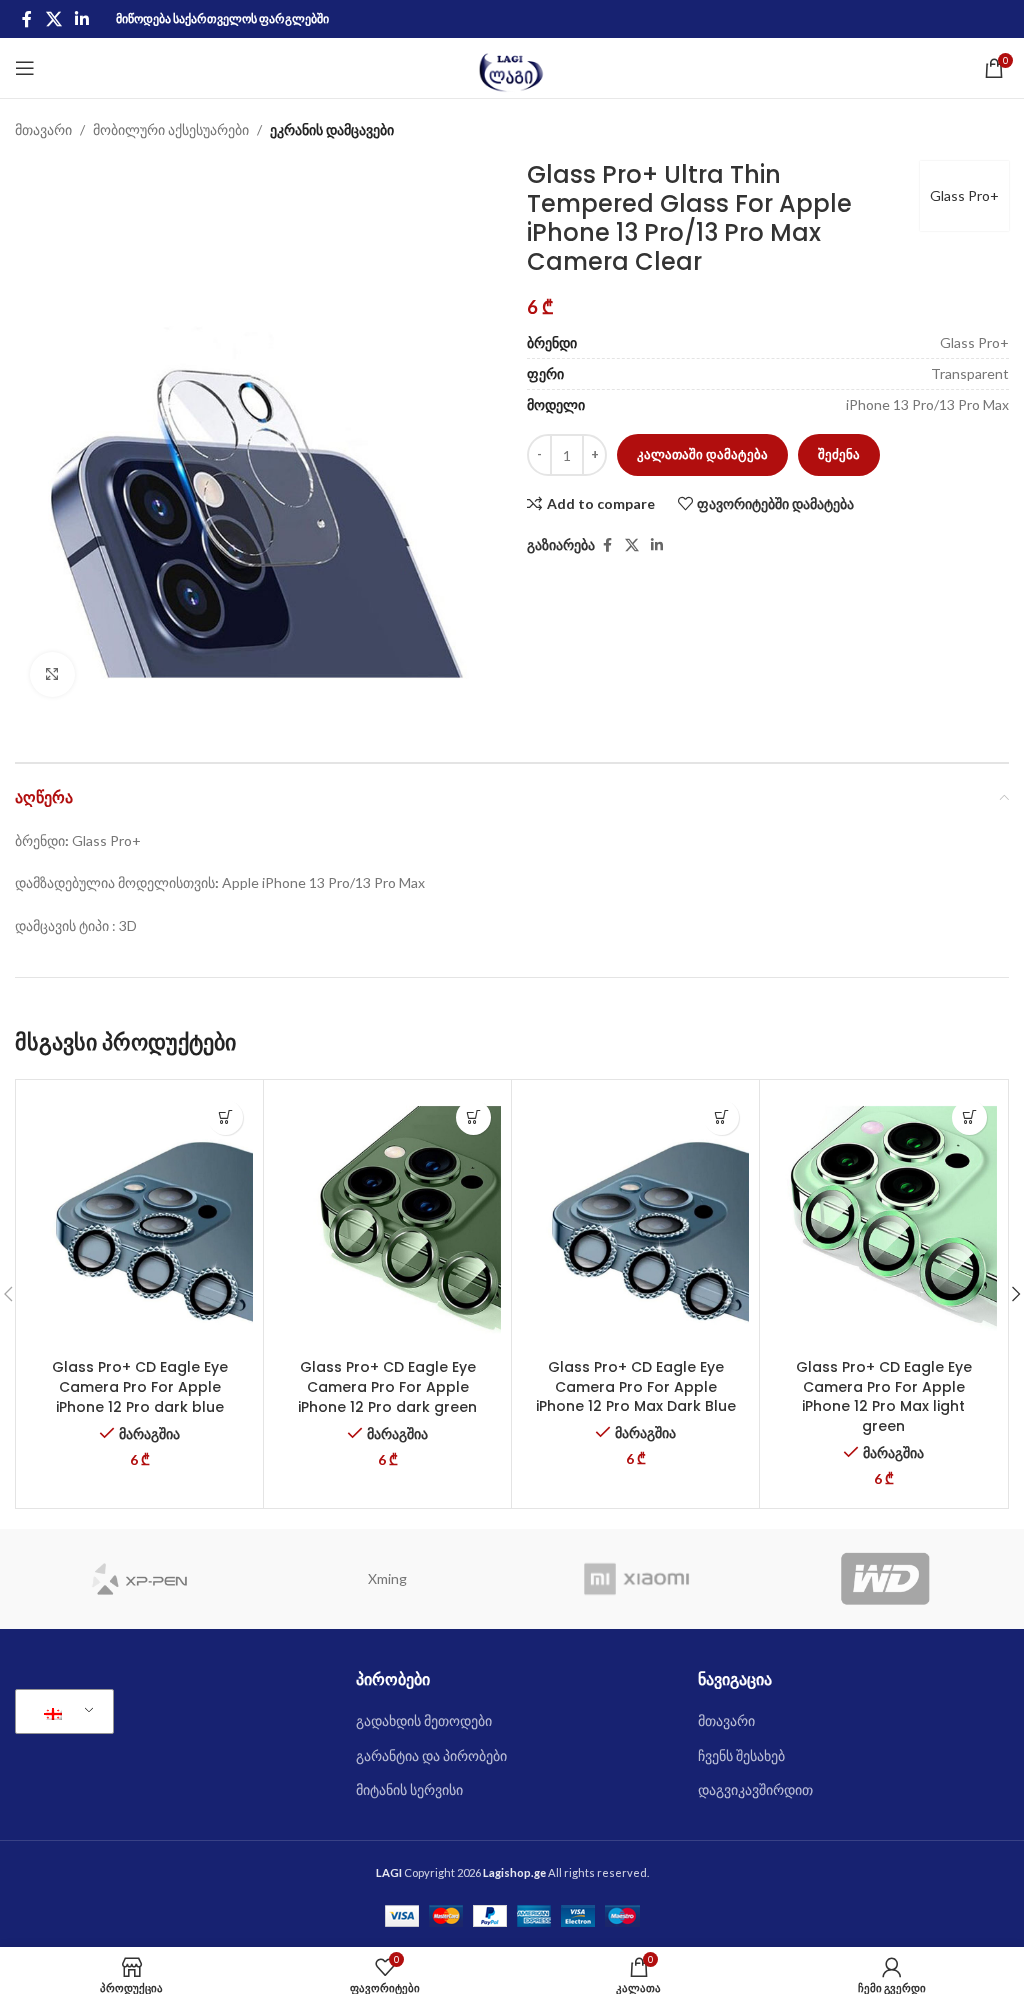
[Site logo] (512, 66)
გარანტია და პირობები (431, 1755)
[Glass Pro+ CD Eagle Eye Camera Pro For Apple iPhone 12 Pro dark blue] (139, 1219)
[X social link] (53, 19)
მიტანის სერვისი (409, 1789)
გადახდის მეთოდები (424, 1720)
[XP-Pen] (139, 1579)
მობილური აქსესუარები (171, 129)
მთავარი (43, 129)
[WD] (885, 1579)
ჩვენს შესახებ (741, 1755)
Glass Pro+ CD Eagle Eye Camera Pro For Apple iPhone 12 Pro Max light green (884, 1396)
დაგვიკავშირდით (755, 1789)
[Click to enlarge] (52, 674)
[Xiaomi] (636, 1579)
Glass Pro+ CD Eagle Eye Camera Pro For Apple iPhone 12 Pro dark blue (140, 1386)
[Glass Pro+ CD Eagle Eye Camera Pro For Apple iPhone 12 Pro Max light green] (883, 1219)
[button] (225, 1117)
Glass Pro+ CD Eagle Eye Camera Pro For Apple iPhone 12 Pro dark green (387, 1386)
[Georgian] (61, 1712)
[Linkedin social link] (81, 19)
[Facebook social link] (27, 19)
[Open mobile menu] (25, 68)
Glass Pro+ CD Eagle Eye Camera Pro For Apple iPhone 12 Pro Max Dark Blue (636, 1386)
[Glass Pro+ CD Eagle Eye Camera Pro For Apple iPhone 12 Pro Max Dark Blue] (635, 1219)
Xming (387, 1578)
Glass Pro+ (964, 195)
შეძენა (839, 454)
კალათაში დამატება (702, 454)
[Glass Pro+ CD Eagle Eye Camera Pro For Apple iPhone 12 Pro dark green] (387, 1219)
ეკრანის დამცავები (332, 129)
